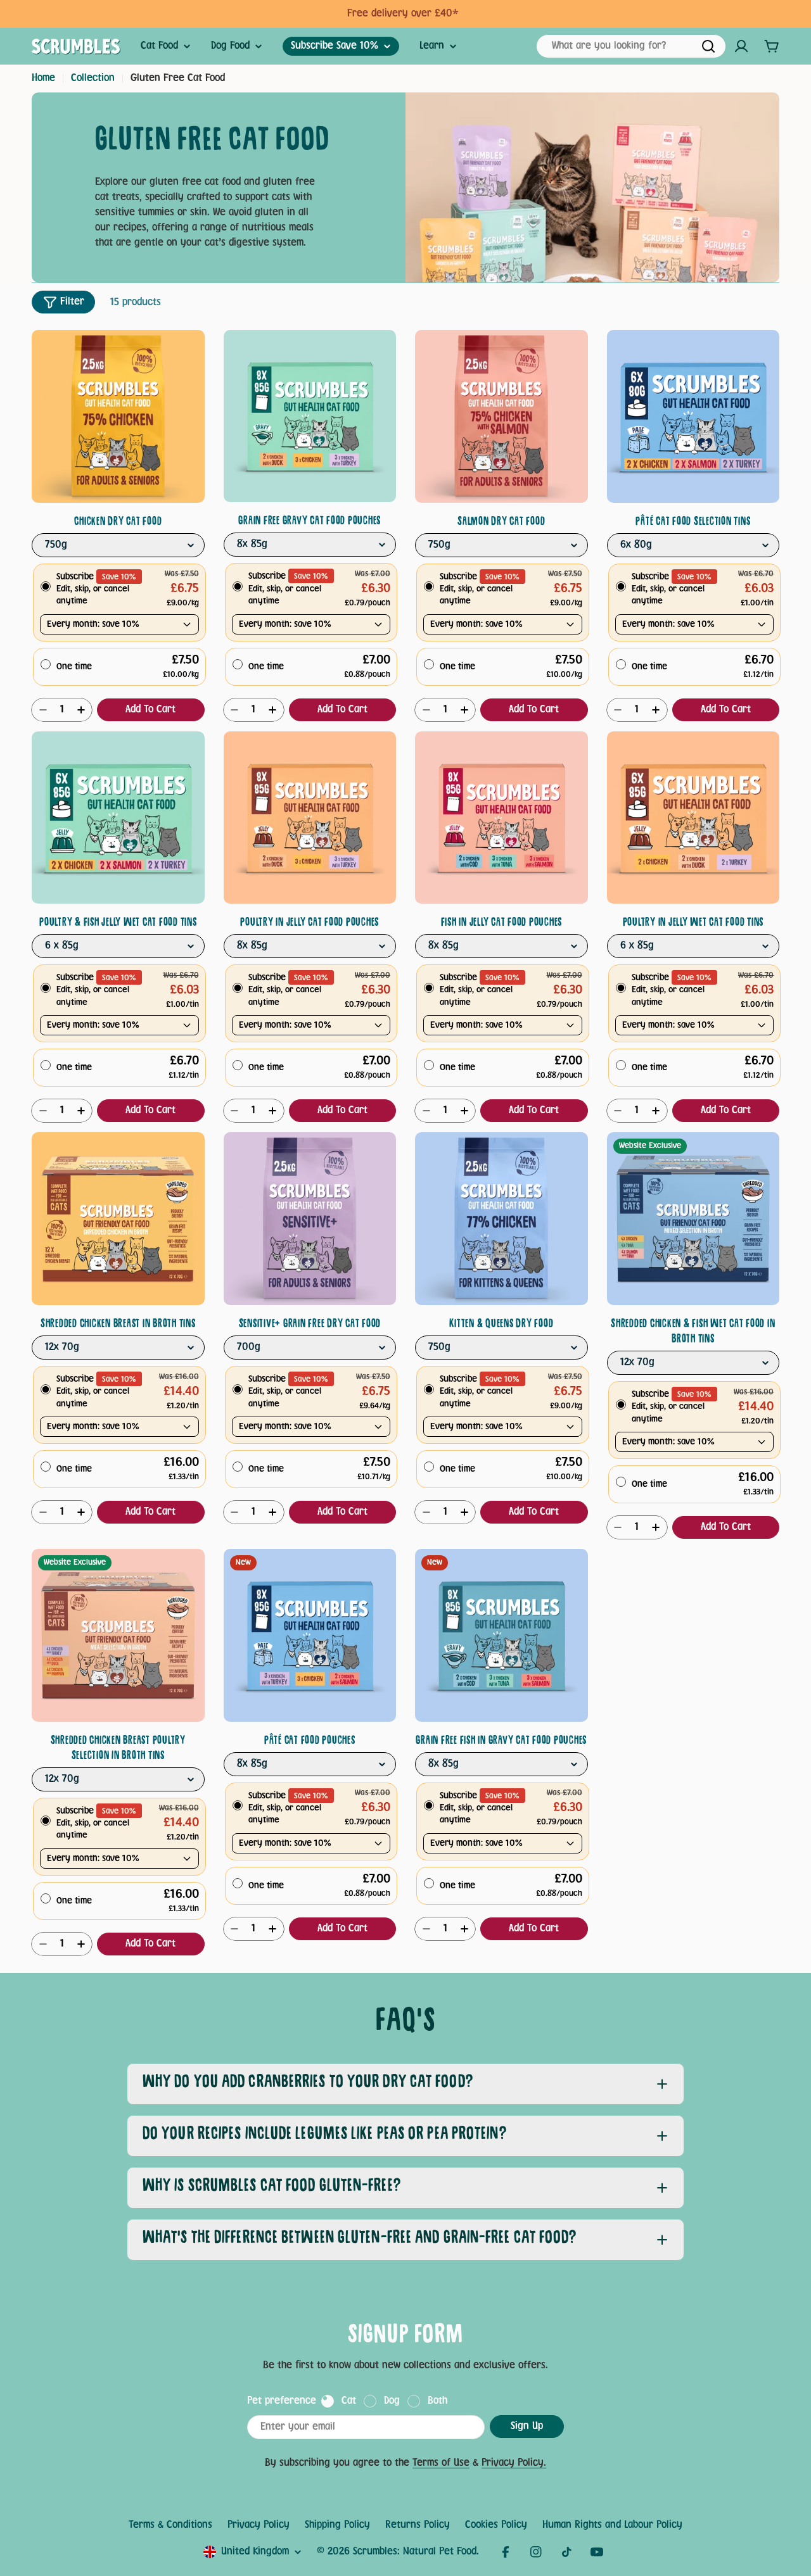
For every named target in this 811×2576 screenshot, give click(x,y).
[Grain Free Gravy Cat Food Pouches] (310, 416)
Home (43, 78)
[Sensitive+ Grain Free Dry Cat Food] (310, 1219)
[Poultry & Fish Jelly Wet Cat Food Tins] (118, 818)
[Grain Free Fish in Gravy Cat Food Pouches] (501, 1635)
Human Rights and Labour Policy (612, 2525)
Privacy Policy (259, 2525)
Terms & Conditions (170, 2525)
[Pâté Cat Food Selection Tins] (693, 416)
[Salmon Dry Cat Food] (501, 416)
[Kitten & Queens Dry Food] (501, 1219)
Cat (349, 2401)
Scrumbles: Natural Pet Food (415, 2552)
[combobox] (631, 46)
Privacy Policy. (514, 2463)
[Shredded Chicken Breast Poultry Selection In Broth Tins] (118, 1635)
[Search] (708, 46)
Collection (93, 78)
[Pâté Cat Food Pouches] (310, 1635)
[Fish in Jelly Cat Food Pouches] (501, 818)
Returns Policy (418, 2525)
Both (437, 2401)
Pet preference (282, 2401)
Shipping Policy (337, 2525)
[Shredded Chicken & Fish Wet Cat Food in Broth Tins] (693, 1219)
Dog (392, 2401)
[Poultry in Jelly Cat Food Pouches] (310, 818)
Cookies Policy (496, 2525)
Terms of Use (441, 2463)
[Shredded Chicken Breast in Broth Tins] (118, 1219)
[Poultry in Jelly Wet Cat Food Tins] (693, 818)
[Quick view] (190, 354)
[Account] (741, 46)
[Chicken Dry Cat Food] (118, 416)
